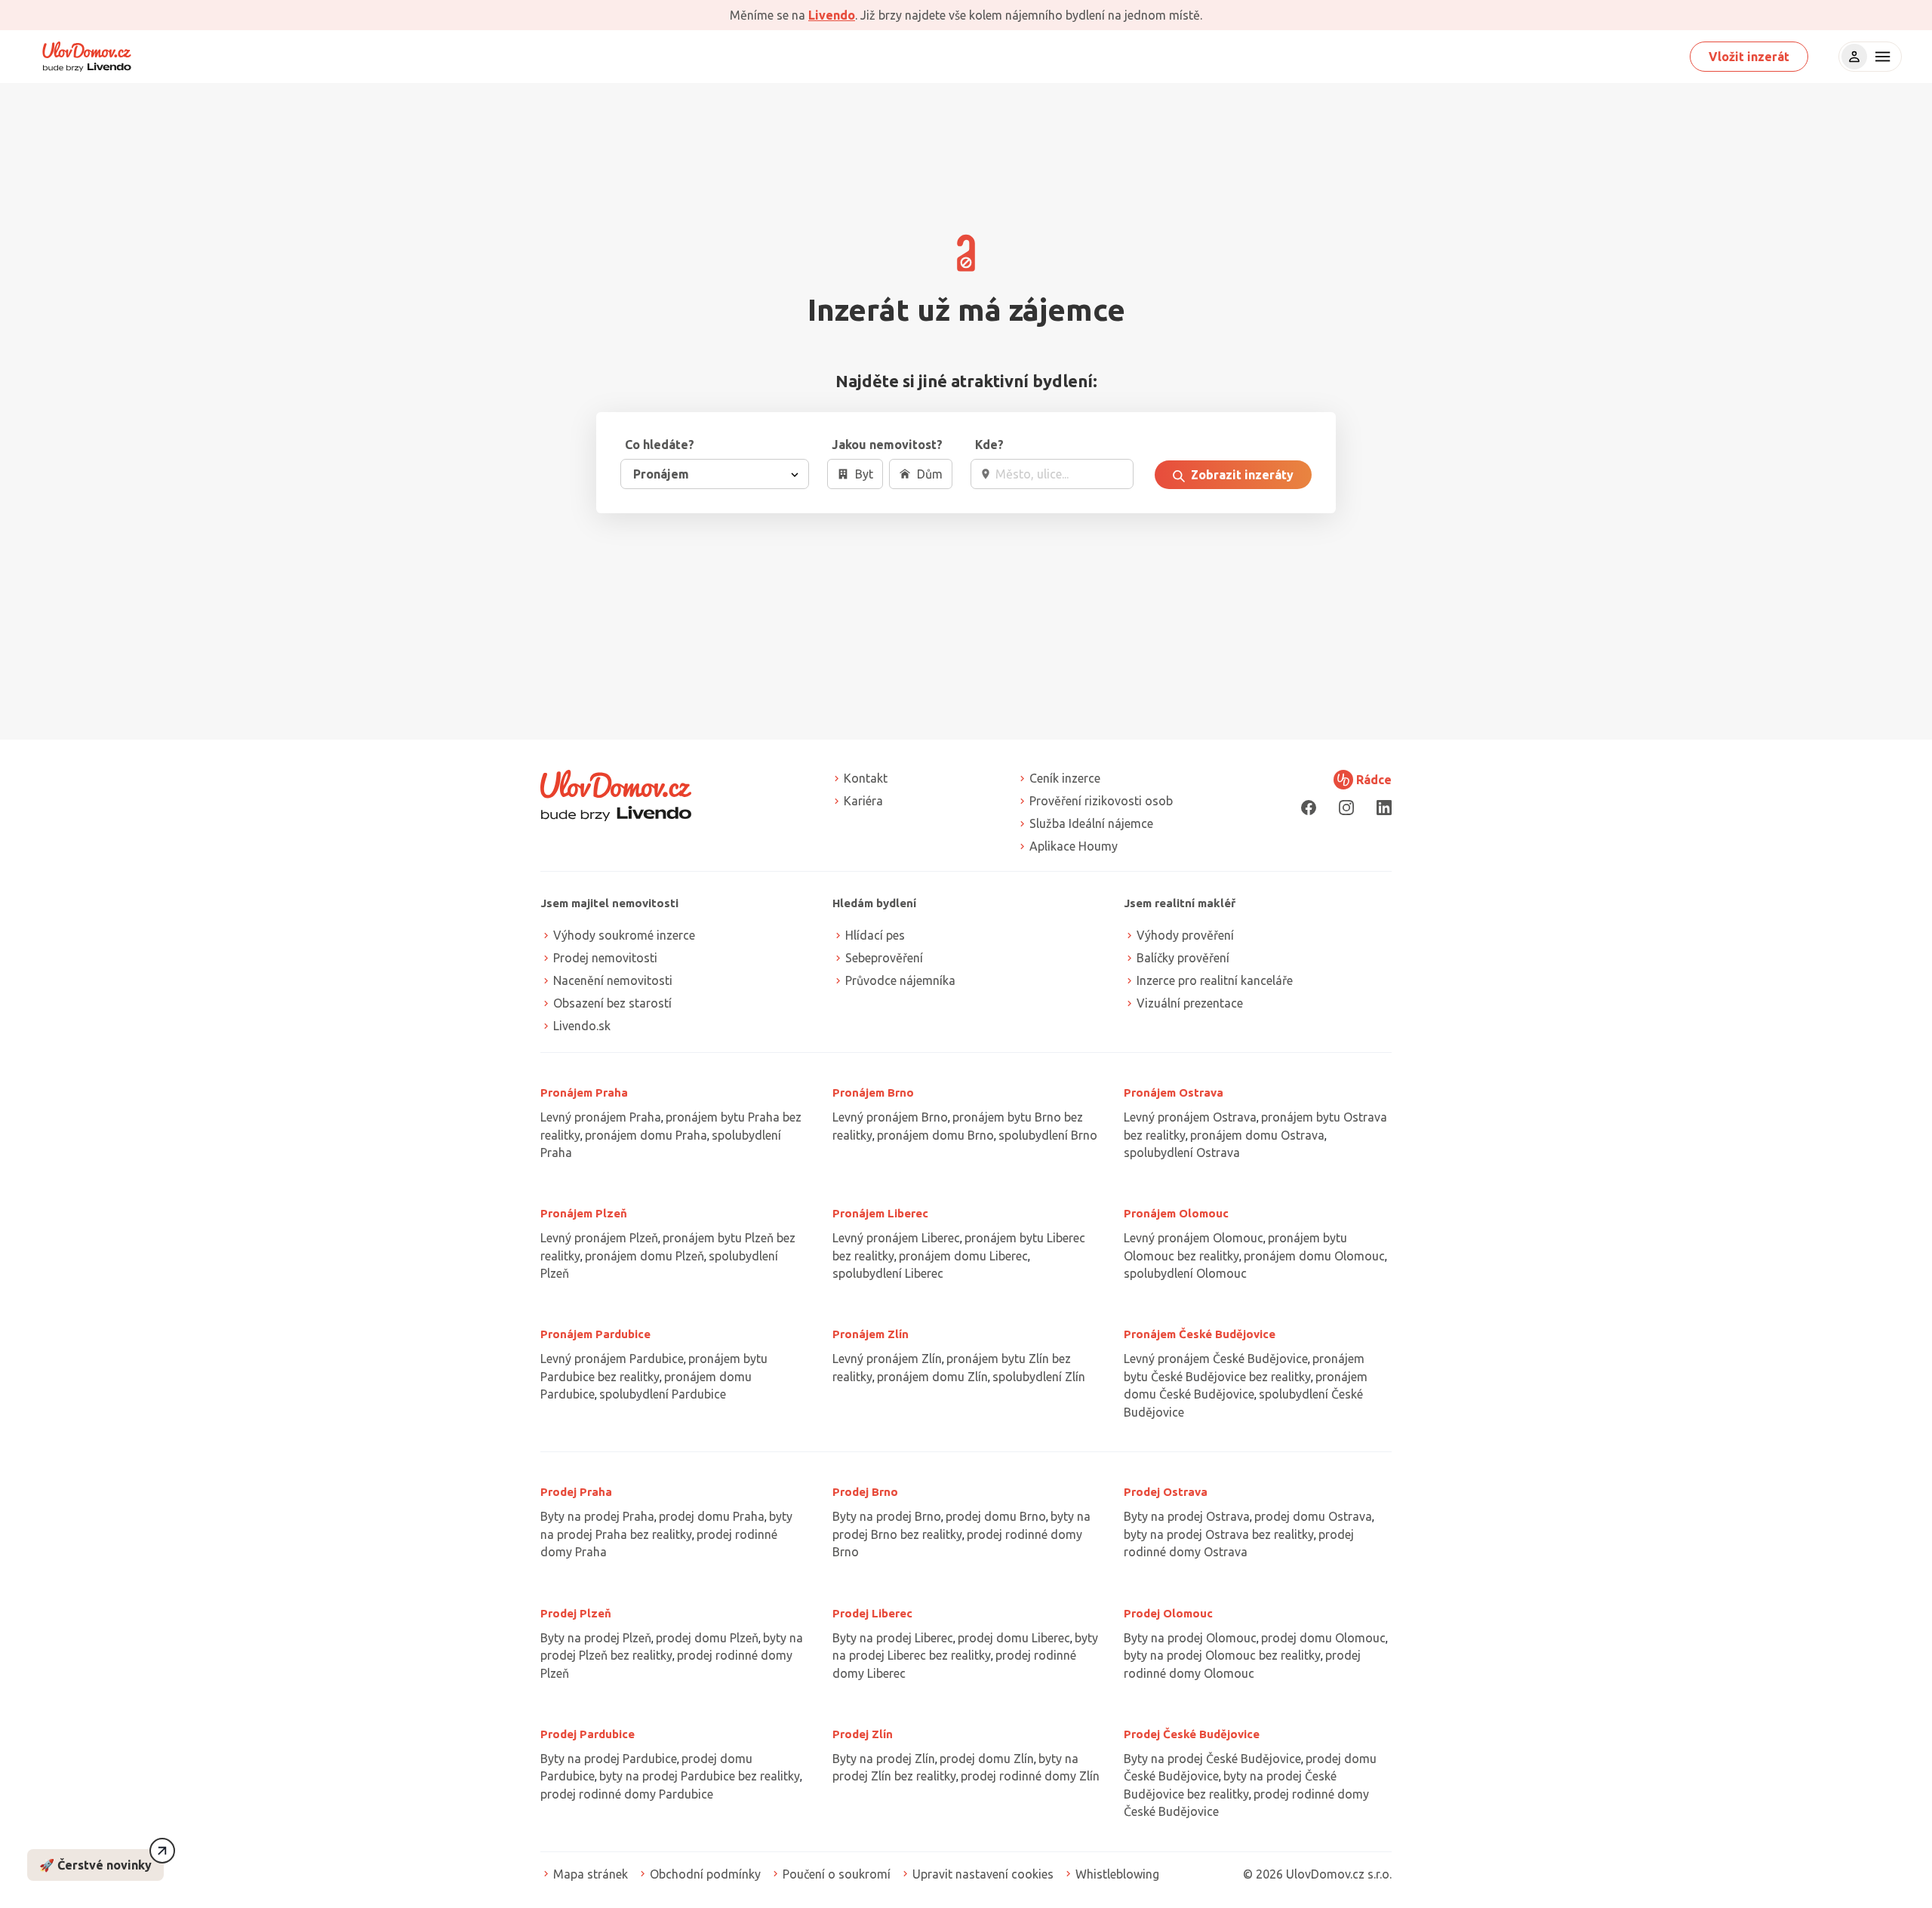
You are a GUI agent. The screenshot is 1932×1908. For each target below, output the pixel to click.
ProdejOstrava (1166, 1492)
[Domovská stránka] (87, 57)
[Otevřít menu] (1881, 57)
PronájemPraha (584, 1092)
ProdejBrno (865, 1492)
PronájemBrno (873, 1092)
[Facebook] (1309, 807)
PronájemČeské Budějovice (1200, 1334)
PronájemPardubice (595, 1334)
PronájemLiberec (880, 1213)
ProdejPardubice (588, 1734)
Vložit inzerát (1749, 57)
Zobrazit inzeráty (1241, 475)
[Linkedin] (1384, 807)
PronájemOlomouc (1176, 1213)
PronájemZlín (871, 1334)
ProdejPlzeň (576, 1613)
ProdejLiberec (872, 1613)
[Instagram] (1346, 807)
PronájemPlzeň (584, 1213)
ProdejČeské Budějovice (1192, 1734)
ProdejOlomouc (1168, 1613)
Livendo (832, 15)
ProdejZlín (863, 1734)
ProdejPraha (576, 1492)
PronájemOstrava (1174, 1092)
